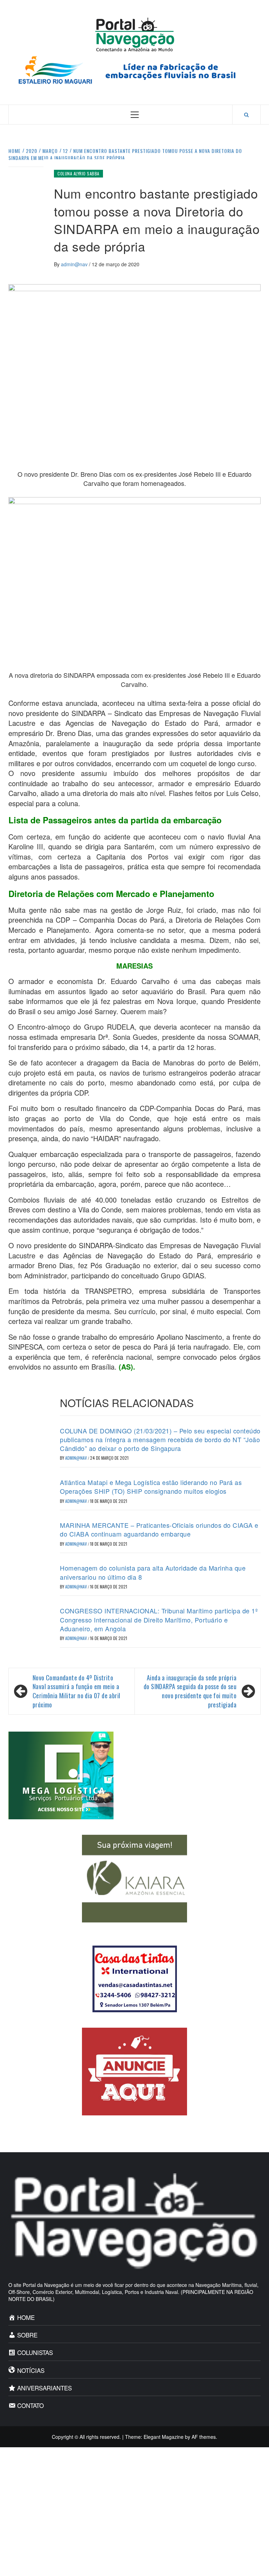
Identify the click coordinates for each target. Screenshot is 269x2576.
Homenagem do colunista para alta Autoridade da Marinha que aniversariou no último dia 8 (153, 1572)
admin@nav (75, 264)
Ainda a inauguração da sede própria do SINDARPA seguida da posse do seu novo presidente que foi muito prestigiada (190, 1691)
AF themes (204, 2437)
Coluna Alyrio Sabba (78, 173)
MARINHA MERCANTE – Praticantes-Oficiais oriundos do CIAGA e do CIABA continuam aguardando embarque (159, 1529)
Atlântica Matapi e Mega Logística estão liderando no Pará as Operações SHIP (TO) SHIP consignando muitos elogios (151, 1487)
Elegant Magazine (164, 2437)
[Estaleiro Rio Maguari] (134, 69)
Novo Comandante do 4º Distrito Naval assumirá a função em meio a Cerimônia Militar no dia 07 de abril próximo (76, 1691)
